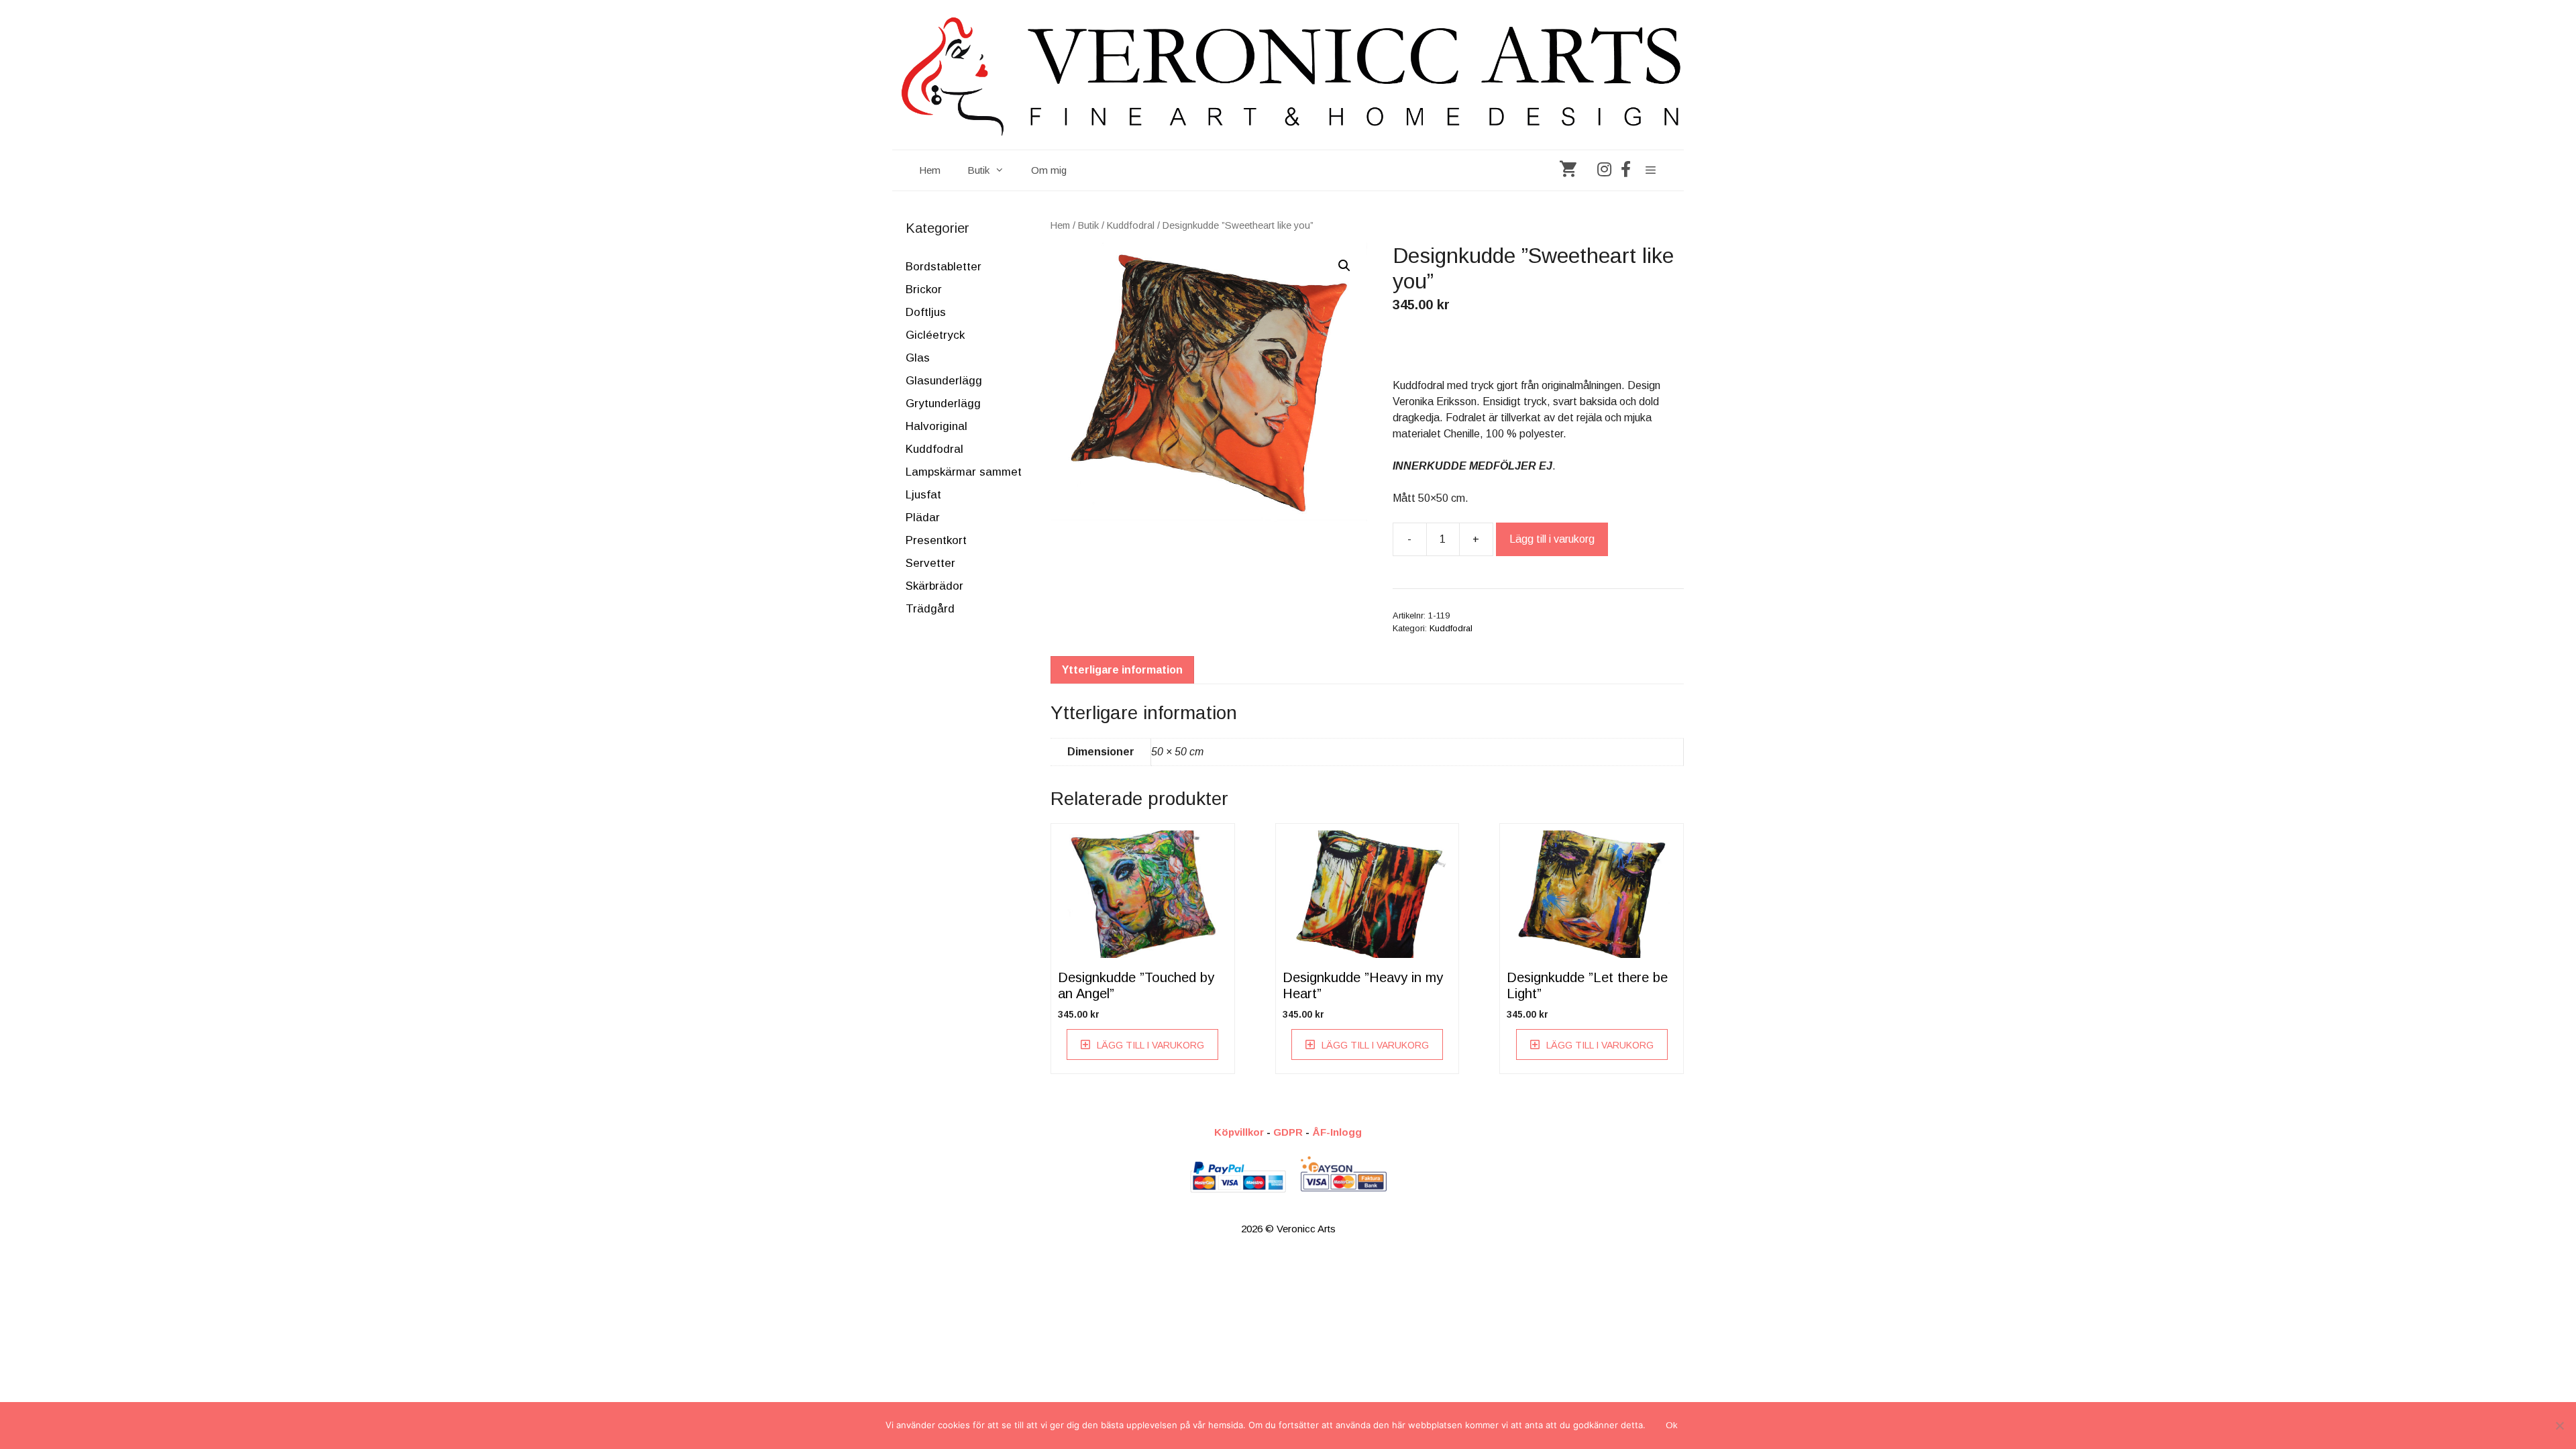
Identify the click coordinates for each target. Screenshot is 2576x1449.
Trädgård (930, 609)
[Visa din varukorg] (1568, 170)
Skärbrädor (934, 586)
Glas (918, 358)
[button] (1344, 266)
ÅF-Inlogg (1337, 1132)
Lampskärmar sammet (964, 472)
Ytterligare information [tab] (1122, 670)
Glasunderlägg (944, 381)
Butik (978, 170)
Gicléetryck (935, 335)
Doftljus (926, 312)
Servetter (930, 563)
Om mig (1049, 170)
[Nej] (2559, 1426)
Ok (1672, 1425)
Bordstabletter (944, 267)
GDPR (1288, 1132)
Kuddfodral (1131, 225)
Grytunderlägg (943, 404)
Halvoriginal (936, 426)
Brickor (924, 289)
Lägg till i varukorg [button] (1150, 1045)
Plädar (923, 518)
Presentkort (936, 540)
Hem (930, 170)
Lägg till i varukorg (1552, 539)
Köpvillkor (1239, 1132)
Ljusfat (923, 495)
